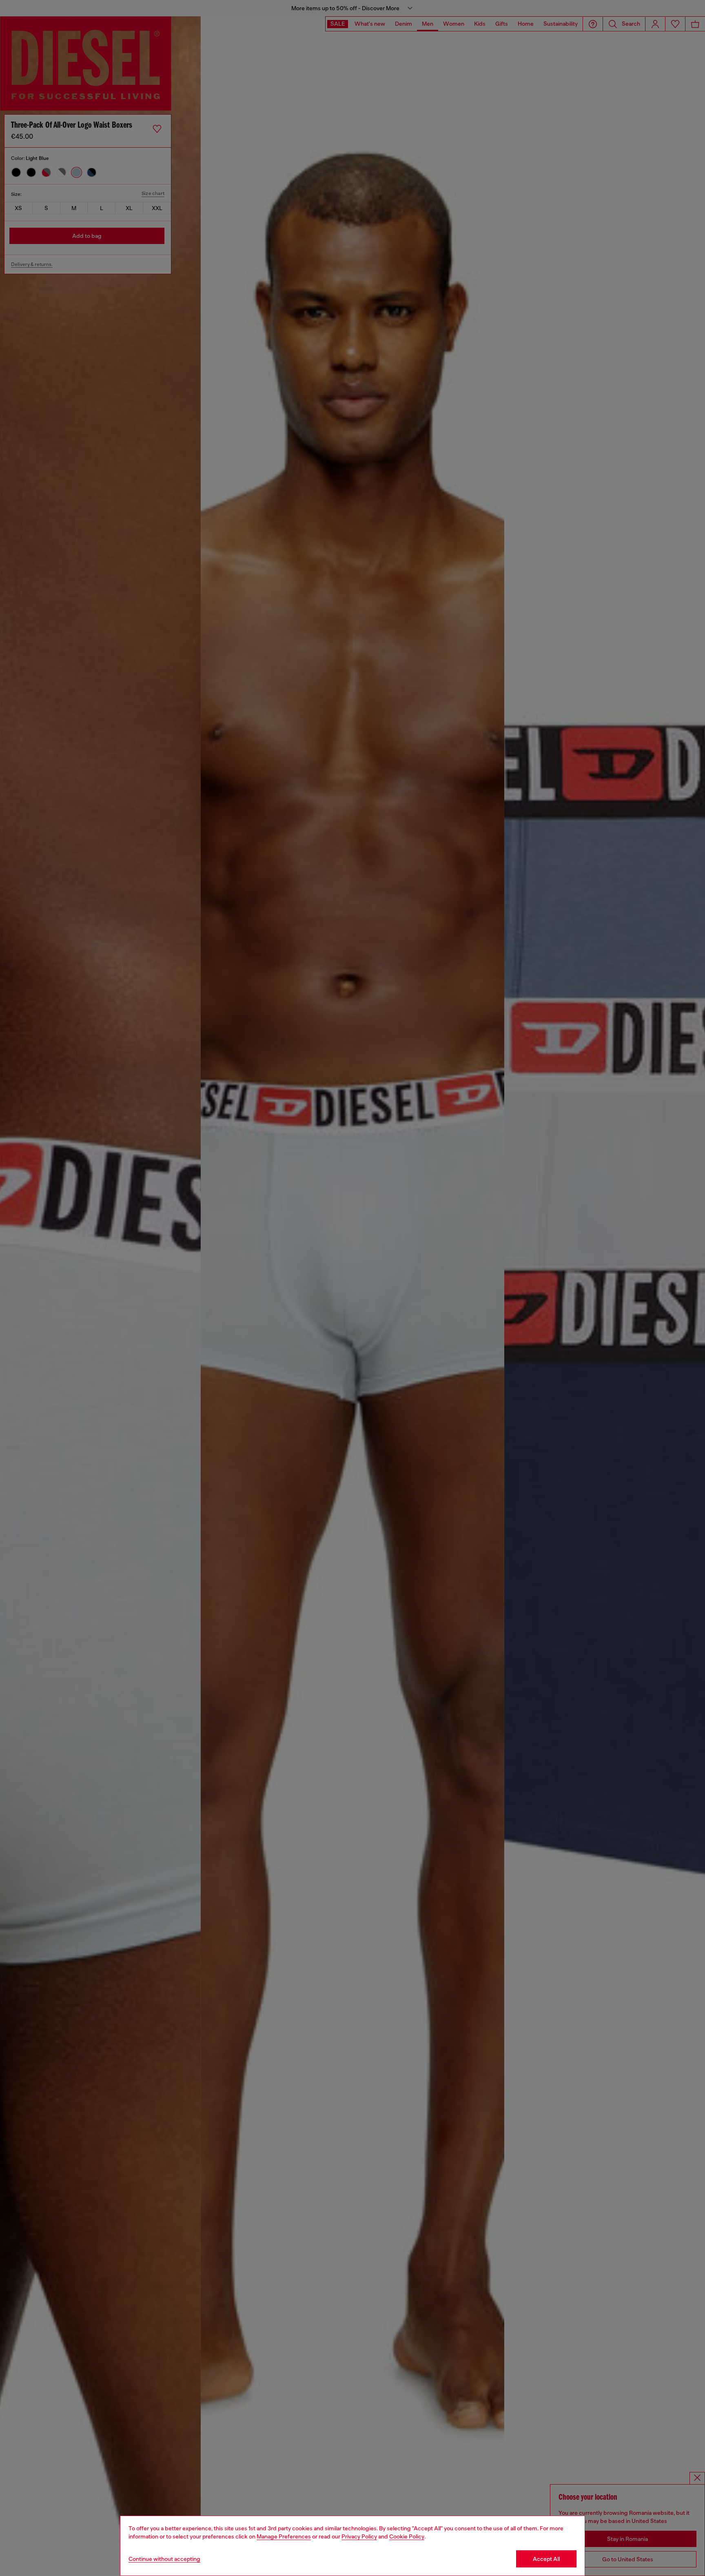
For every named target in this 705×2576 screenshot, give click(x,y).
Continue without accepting (164, 2559)
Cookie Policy (407, 2536)
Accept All (546, 2559)
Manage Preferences (284, 2536)
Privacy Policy (359, 2536)
